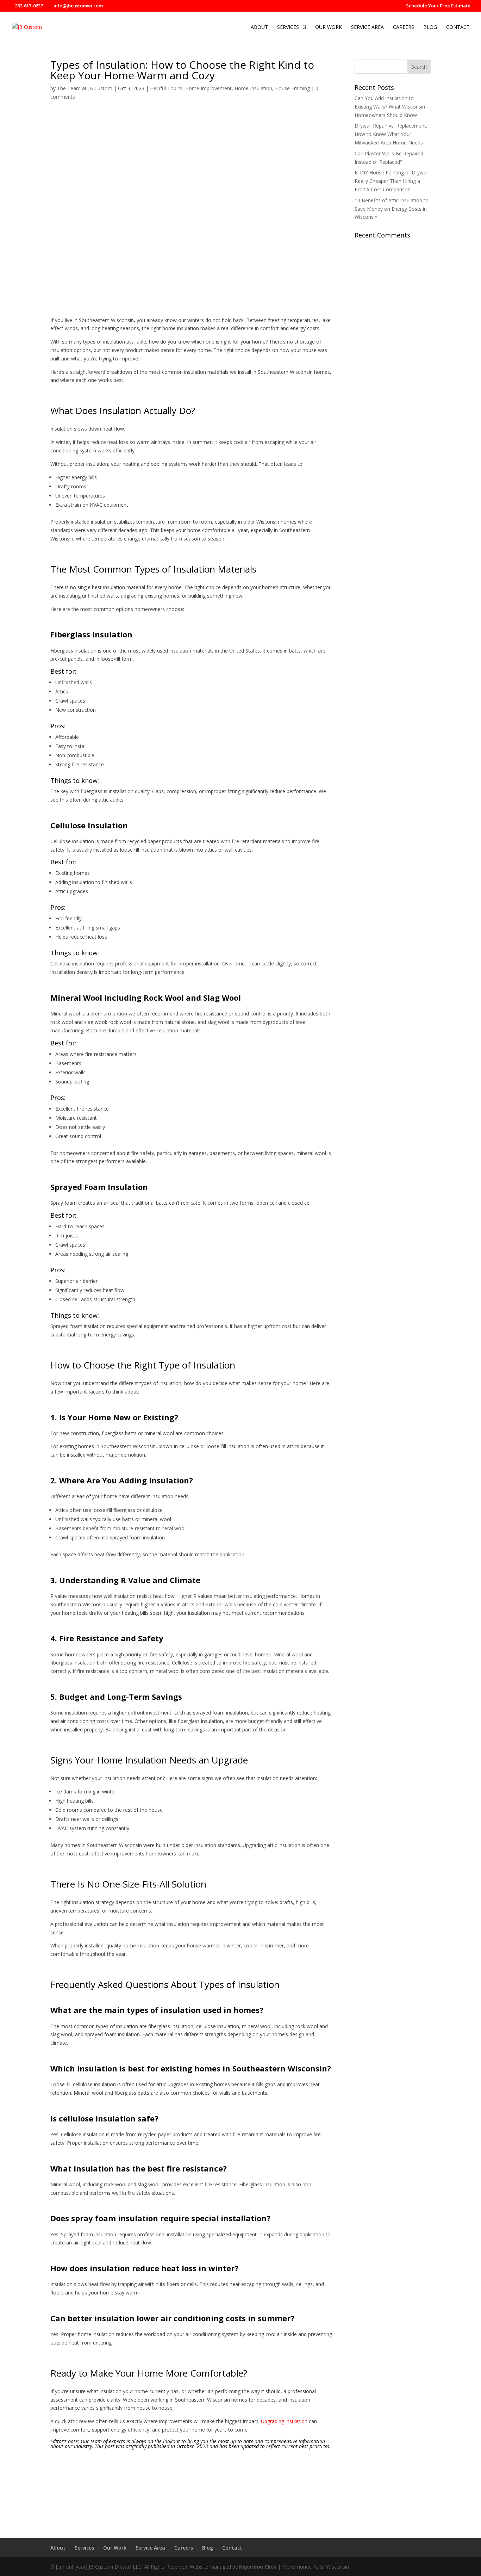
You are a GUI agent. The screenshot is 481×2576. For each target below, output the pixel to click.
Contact (458, 27)
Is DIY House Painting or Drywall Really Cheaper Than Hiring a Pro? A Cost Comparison (392, 181)
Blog (430, 27)
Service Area (367, 27)
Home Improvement (208, 88)
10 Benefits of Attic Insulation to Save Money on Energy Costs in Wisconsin (392, 209)
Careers (404, 27)
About (259, 27)
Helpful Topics (166, 88)
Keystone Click (258, 2567)
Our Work (329, 27)
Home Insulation (253, 88)
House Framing (292, 88)
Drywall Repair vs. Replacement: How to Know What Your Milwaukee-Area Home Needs (391, 134)
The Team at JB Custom (85, 88)
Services (288, 27)
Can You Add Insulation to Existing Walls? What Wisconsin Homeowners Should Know (390, 107)
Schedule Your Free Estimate (438, 6)
